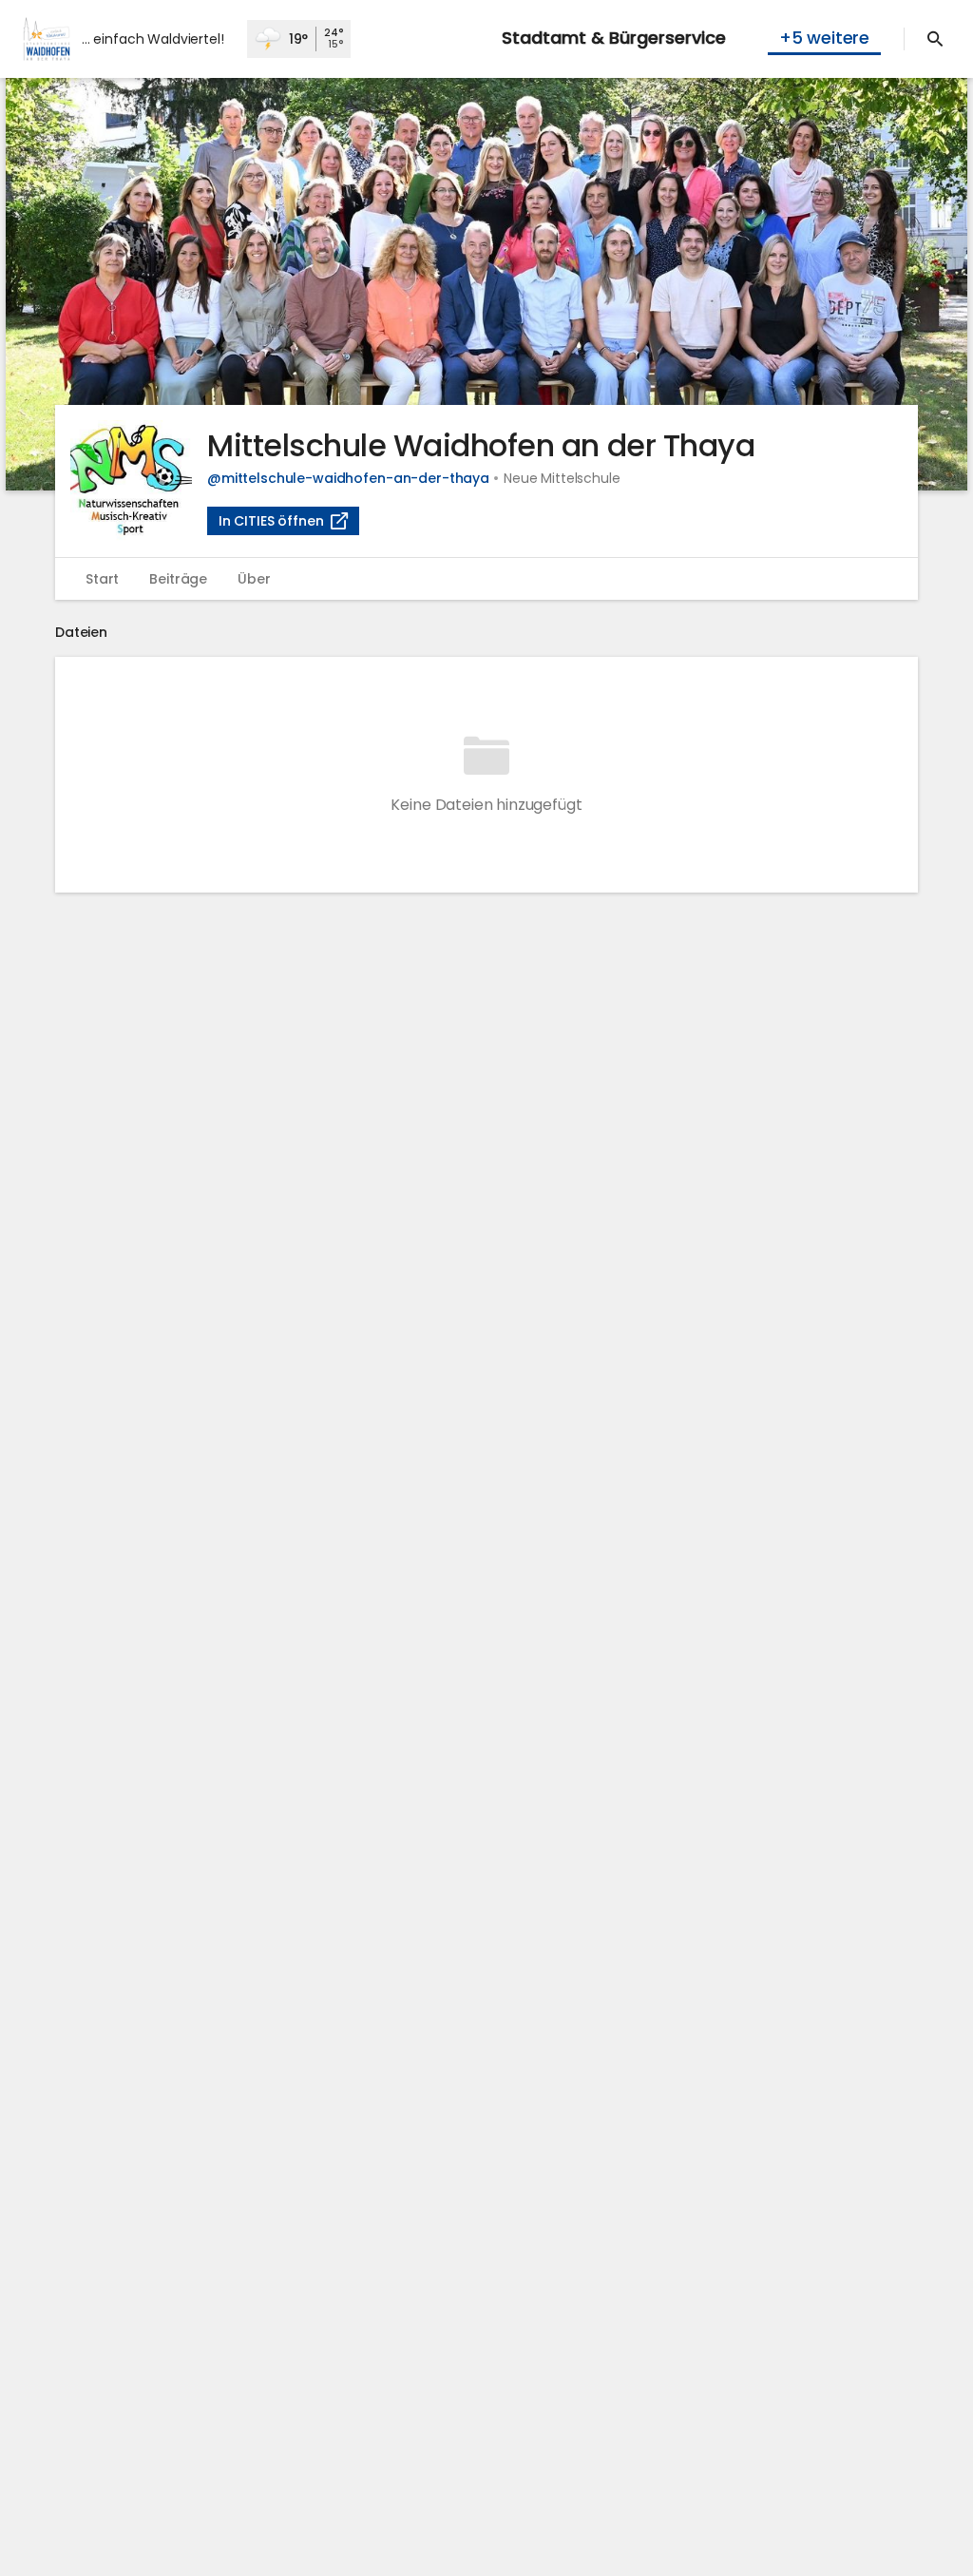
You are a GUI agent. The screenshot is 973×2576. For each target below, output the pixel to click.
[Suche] (935, 39)
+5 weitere (824, 38)
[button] (486, 284)
